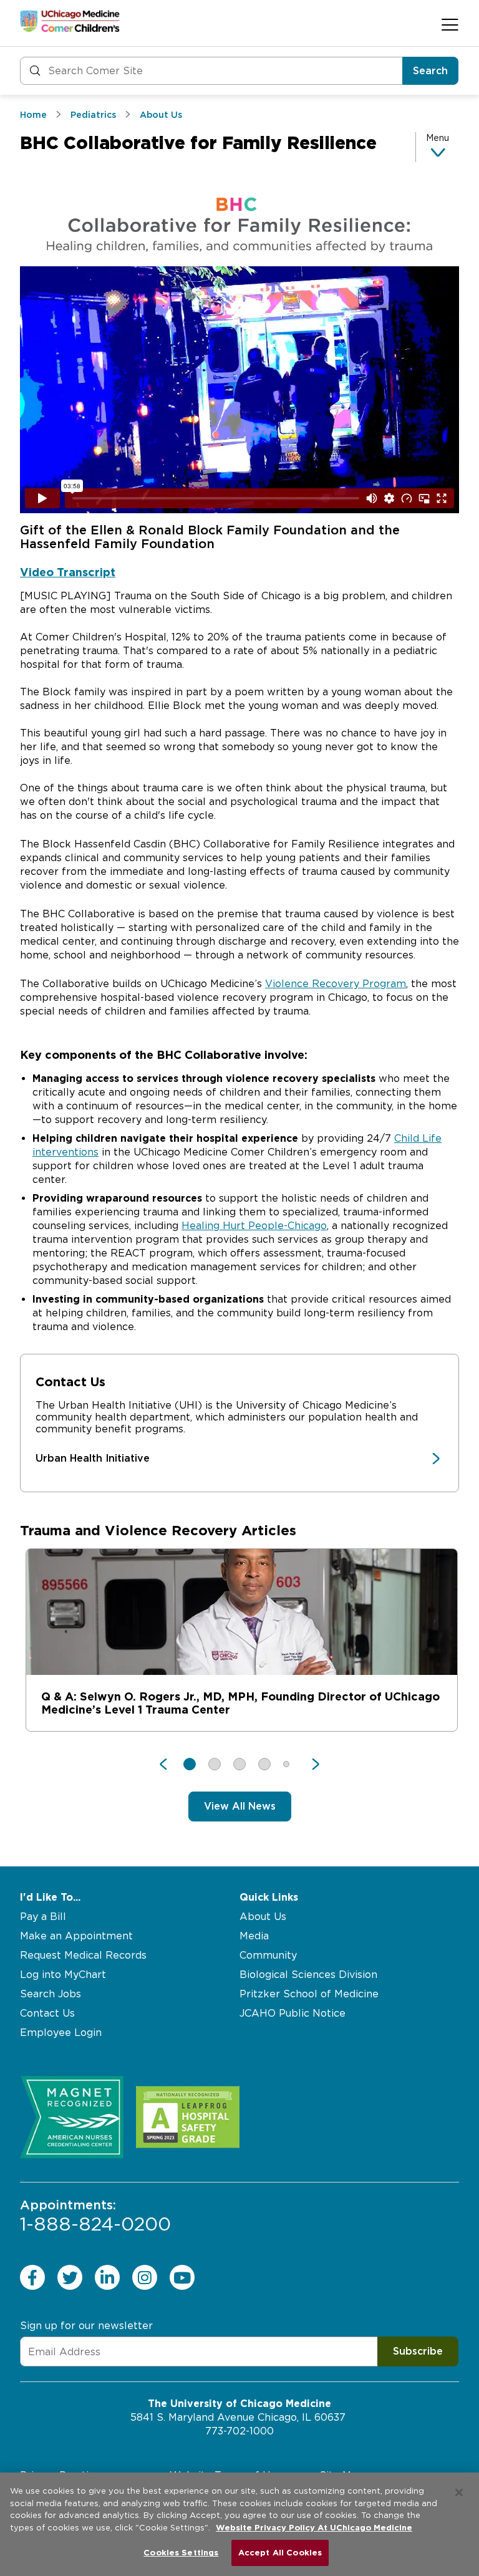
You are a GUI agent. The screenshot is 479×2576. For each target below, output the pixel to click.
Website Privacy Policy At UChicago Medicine (314, 2528)
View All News (240, 1806)
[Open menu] (450, 24)
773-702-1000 (239, 2431)
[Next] (309, 1764)
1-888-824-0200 (95, 2216)
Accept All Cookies (280, 2553)
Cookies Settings (181, 2553)
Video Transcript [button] (68, 572)
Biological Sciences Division (308, 1975)
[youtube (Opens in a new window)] (182, 2277)
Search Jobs (51, 1994)
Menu (438, 138)
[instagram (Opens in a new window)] (145, 2277)
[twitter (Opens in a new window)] (70, 2277)
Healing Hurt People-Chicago (254, 1226)
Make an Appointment (76, 1936)
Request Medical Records (83, 1955)
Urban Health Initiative (93, 1458)
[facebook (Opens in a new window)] (32, 2277)
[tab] (239, 572)
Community (268, 1955)
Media (254, 1936)
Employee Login (61, 2033)
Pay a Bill (43, 1917)
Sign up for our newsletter (86, 2326)
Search (430, 71)
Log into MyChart (63, 1975)
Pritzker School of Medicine (309, 1994)
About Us (263, 1917)
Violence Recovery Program (336, 984)
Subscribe (418, 2351)
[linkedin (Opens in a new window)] (107, 2277)
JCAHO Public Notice (293, 2013)
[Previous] (170, 1764)
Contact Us (47, 2013)
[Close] (459, 2492)
